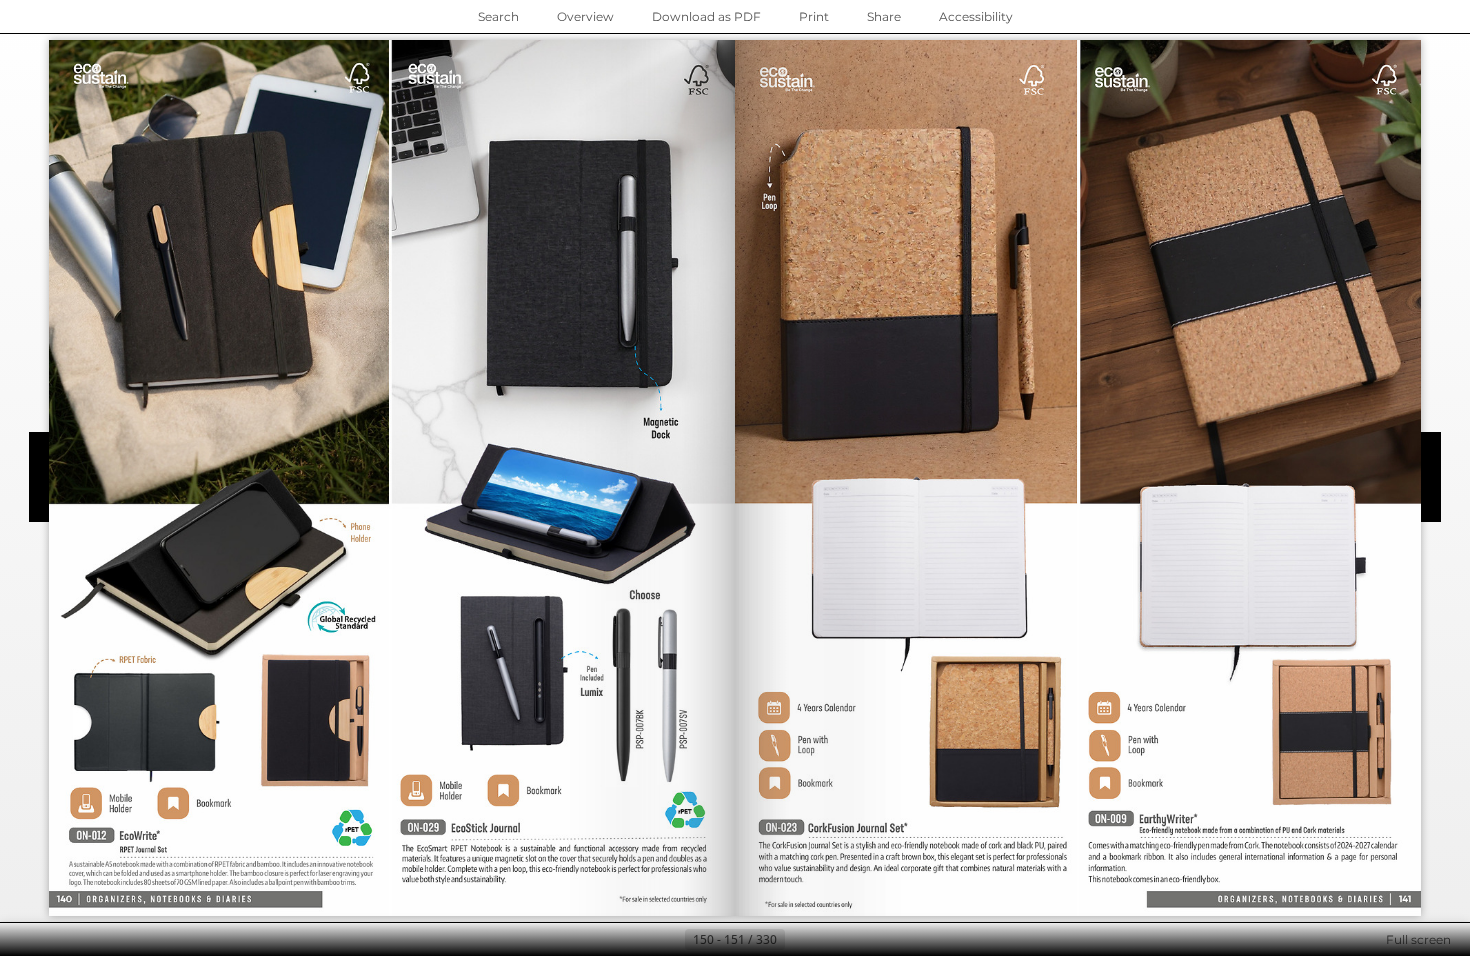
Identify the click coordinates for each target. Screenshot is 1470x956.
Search (498, 16)
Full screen (1418, 939)
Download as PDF (706, 16)
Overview (585, 16)
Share (884, 16)
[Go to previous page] (669, 940)
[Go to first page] (637, 940)
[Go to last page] (833, 940)
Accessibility (976, 16)
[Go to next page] (801, 940)
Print (814, 16)
